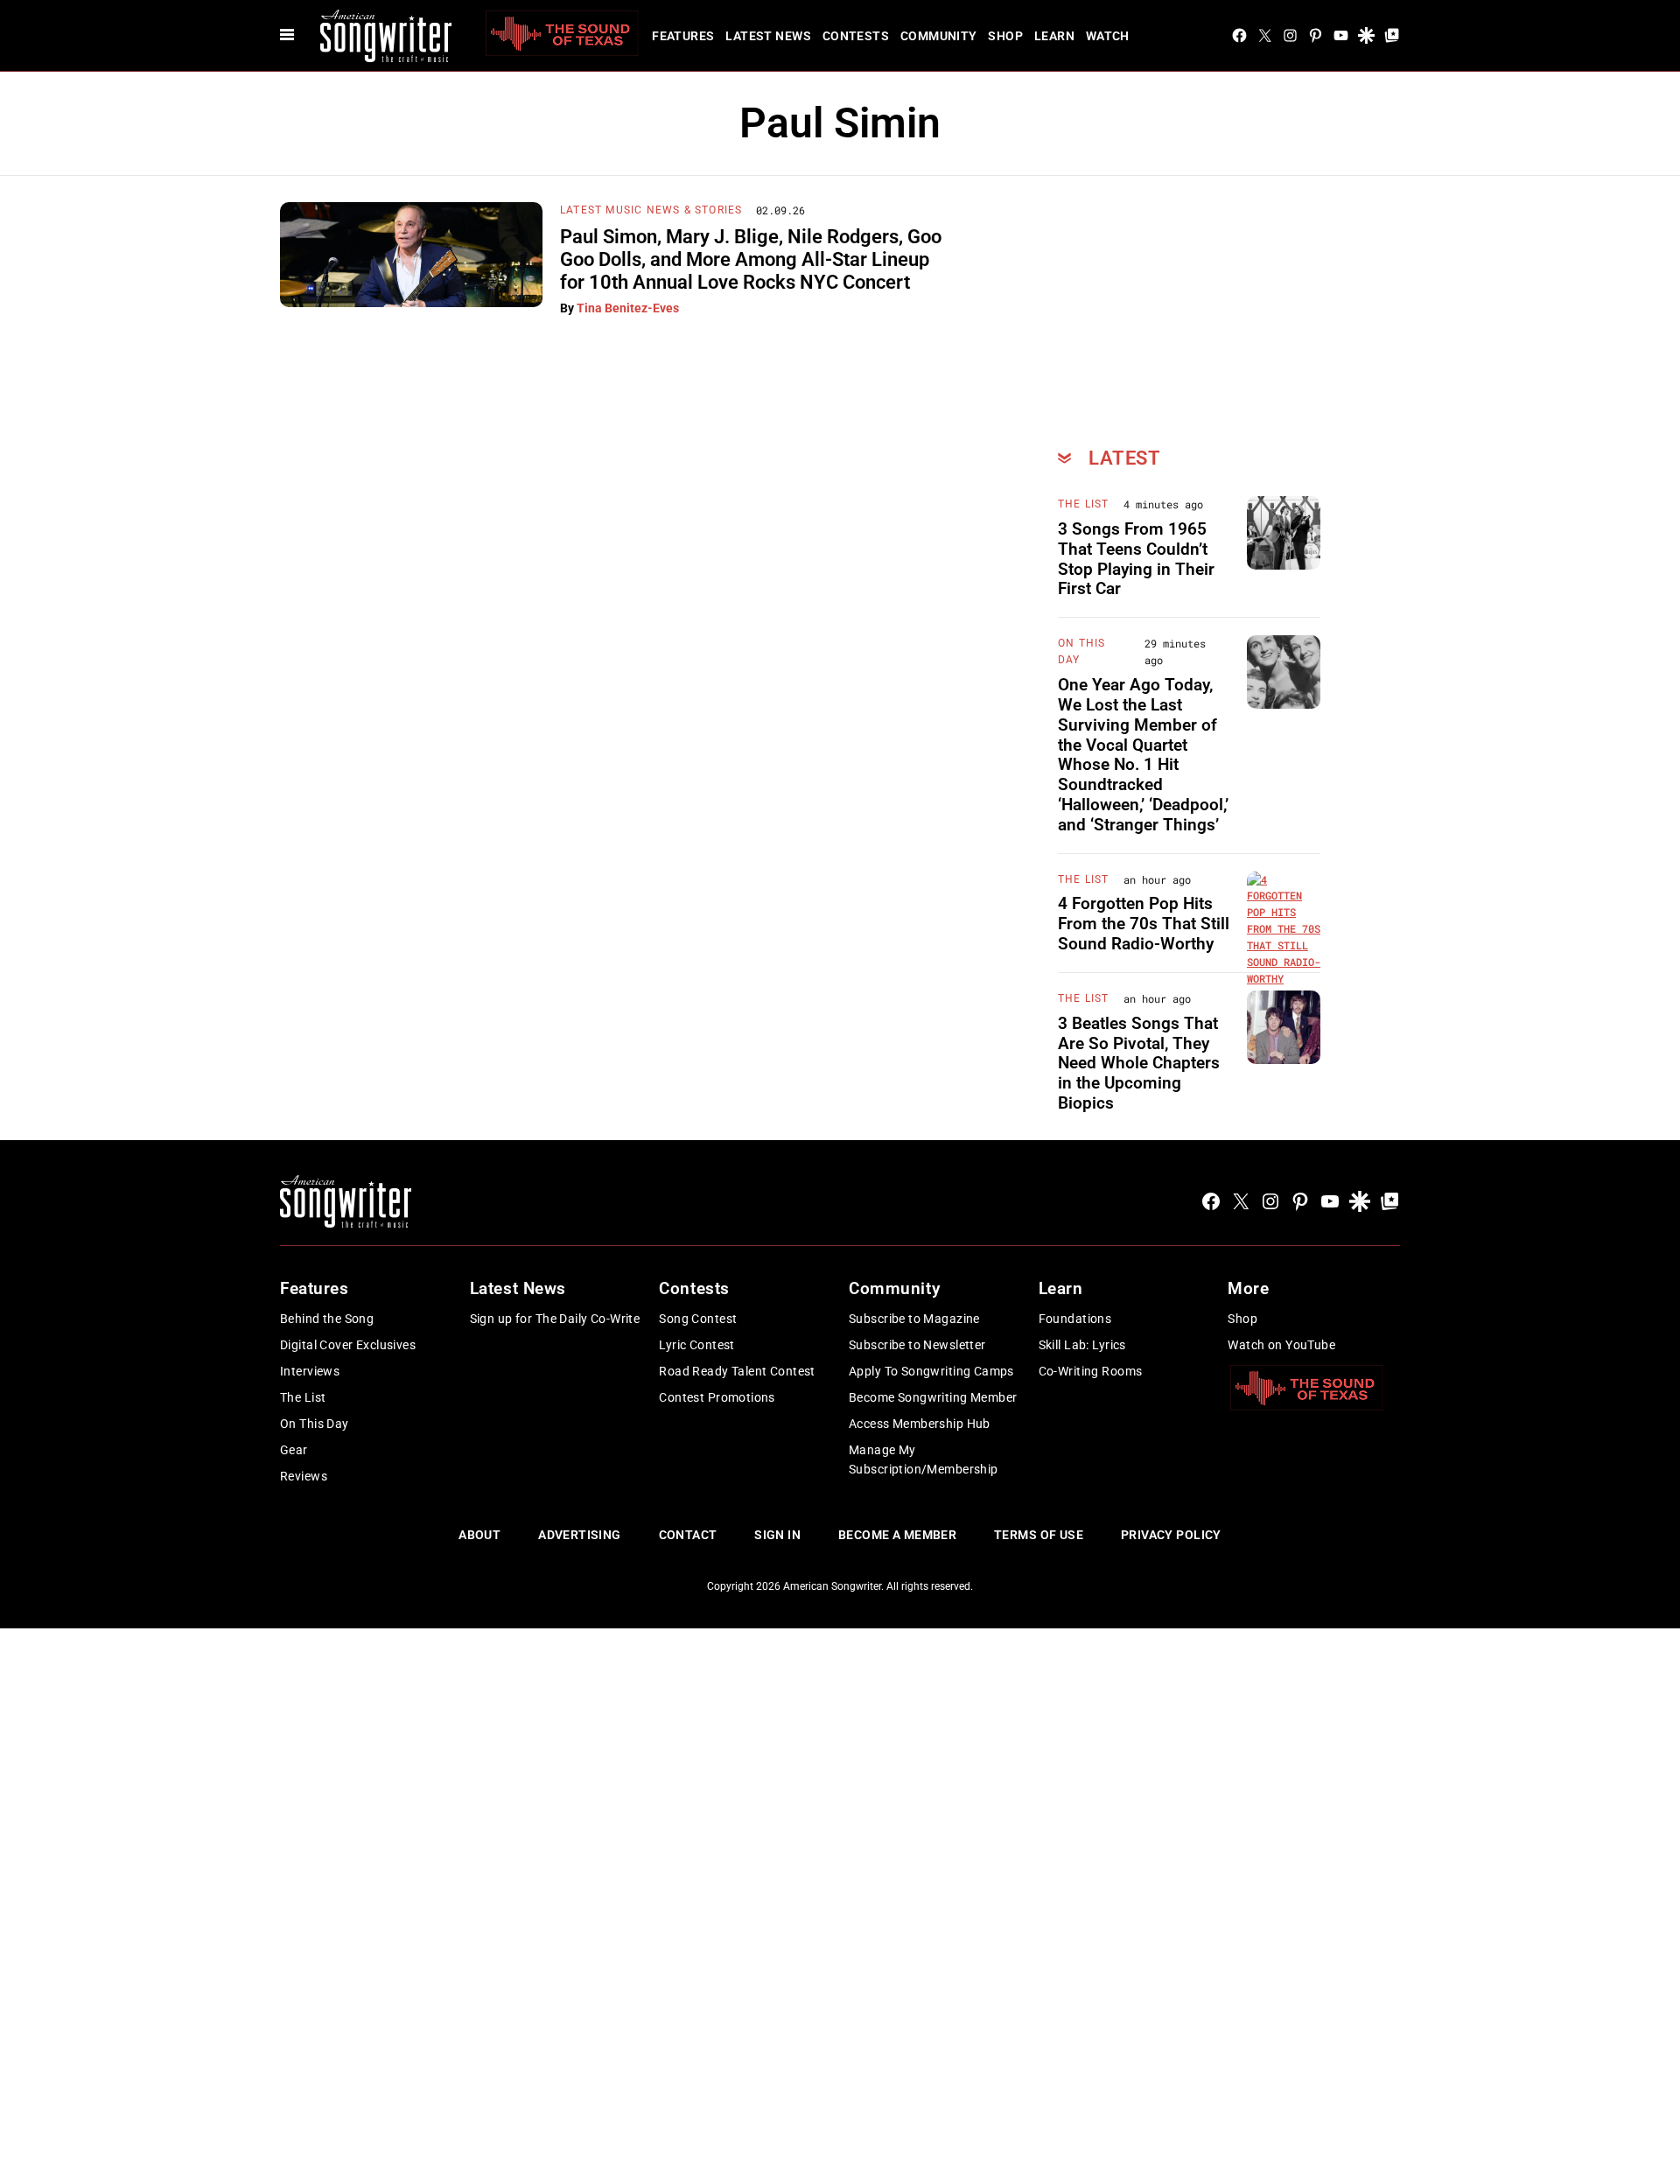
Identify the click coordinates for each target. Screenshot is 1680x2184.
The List (1084, 504)
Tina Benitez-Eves (628, 308)
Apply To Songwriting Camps (931, 1371)
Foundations (1075, 1319)
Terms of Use (1039, 1535)
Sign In (777, 1535)
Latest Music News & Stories (651, 210)
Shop (1005, 36)
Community (939, 36)
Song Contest (698, 1319)
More (1248, 1288)
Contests (856, 36)
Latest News (768, 36)
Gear (294, 1450)
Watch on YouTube (1281, 1345)
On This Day (315, 1424)
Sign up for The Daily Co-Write (555, 1319)
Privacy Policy (1171, 1535)
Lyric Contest (696, 1345)
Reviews (304, 1476)
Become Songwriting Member (933, 1397)
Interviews (310, 1371)
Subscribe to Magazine (914, 1319)
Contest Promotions (717, 1397)
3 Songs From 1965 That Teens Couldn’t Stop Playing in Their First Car (1136, 559)
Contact (688, 1535)
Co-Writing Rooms (1091, 1371)
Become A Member (897, 1535)
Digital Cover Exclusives (348, 1345)
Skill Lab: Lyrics (1082, 1345)
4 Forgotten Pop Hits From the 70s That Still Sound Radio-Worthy (1144, 924)
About (479, 1535)
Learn (1054, 36)
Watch (1108, 36)
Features (683, 36)
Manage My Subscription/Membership (924, 1459)
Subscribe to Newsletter (917, 1345)
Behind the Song (327, 1319)
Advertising (580, 1535)
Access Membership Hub (920, 1424)
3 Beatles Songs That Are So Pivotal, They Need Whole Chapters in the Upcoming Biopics (1139, 1063)
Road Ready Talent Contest (737, 1371)
